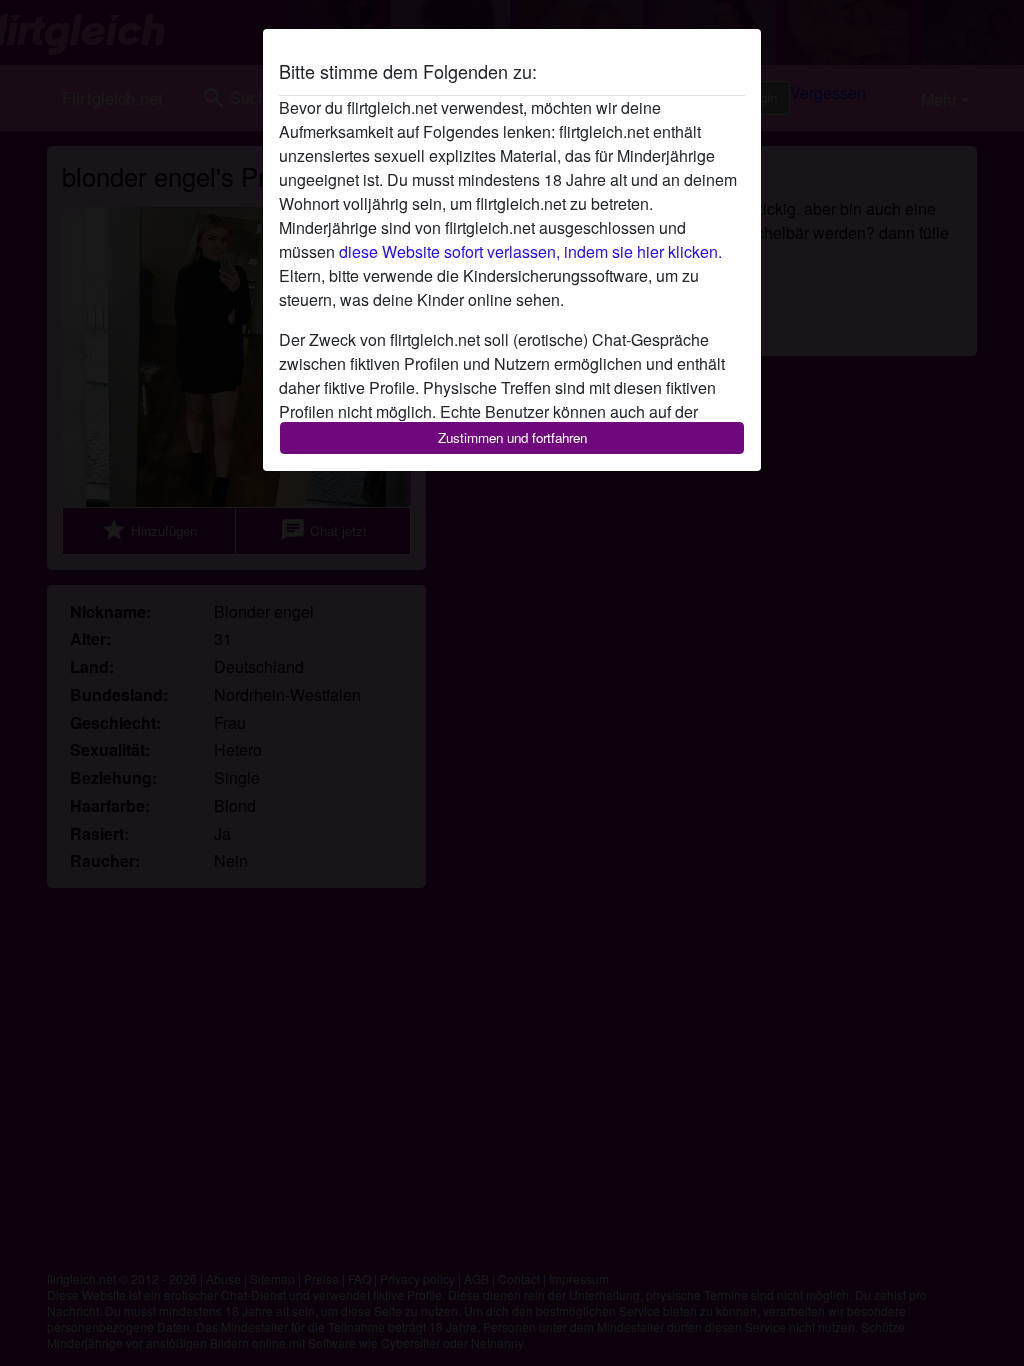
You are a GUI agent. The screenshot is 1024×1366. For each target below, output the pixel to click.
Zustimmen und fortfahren (512, 437)
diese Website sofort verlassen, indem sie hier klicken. (530, 251)
